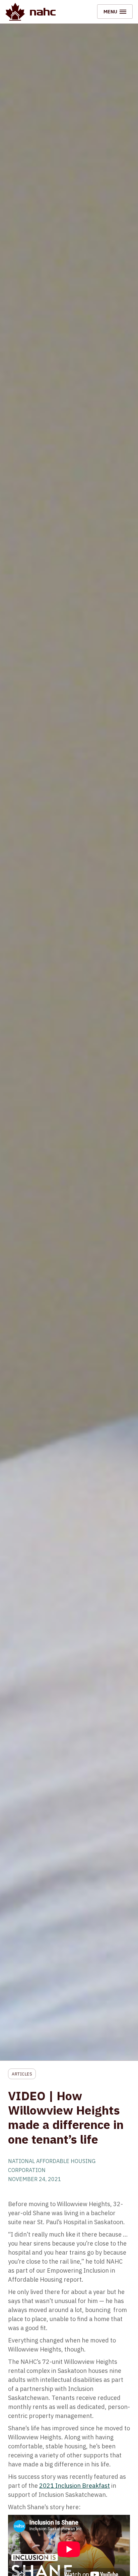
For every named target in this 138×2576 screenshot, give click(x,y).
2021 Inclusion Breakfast (75, 2486)
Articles (22, 2074)
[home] (30, 12)
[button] (115, 12)
